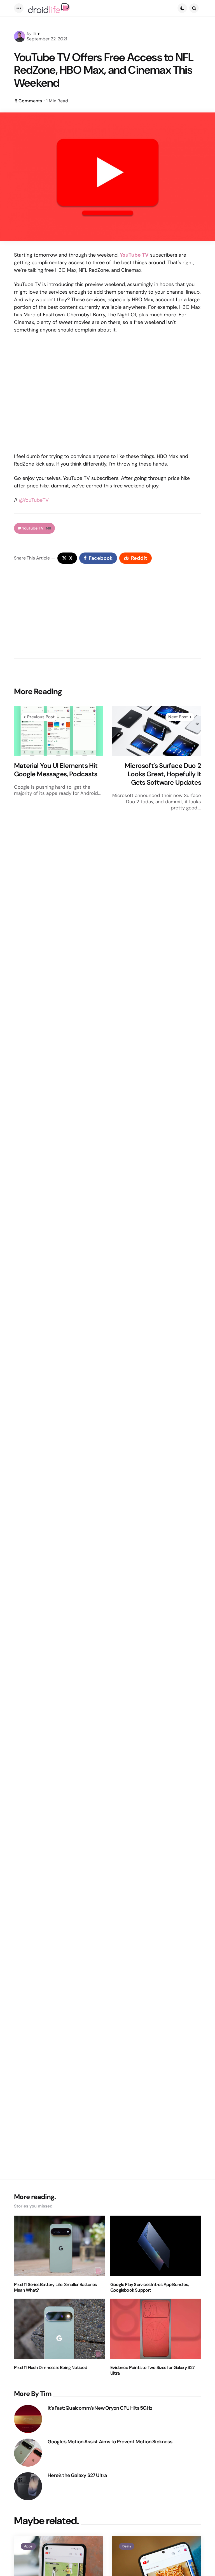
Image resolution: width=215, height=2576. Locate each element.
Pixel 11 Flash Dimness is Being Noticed (51, 2368)
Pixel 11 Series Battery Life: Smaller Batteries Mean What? (55, 2287)
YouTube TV (37, 528)
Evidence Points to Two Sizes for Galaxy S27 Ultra (153, 2370)
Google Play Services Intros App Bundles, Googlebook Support (149, 2287)
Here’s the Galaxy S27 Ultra (77, 2475)
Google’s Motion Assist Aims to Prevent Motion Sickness (110, 2442)
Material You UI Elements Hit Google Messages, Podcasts (56, 770)
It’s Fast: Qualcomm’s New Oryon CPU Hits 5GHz (100, 2408)
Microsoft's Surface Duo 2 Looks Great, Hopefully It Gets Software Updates (163, 774)
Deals (127, 2546)
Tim (37, 34)
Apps (28, 2546)
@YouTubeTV (34, 500)
